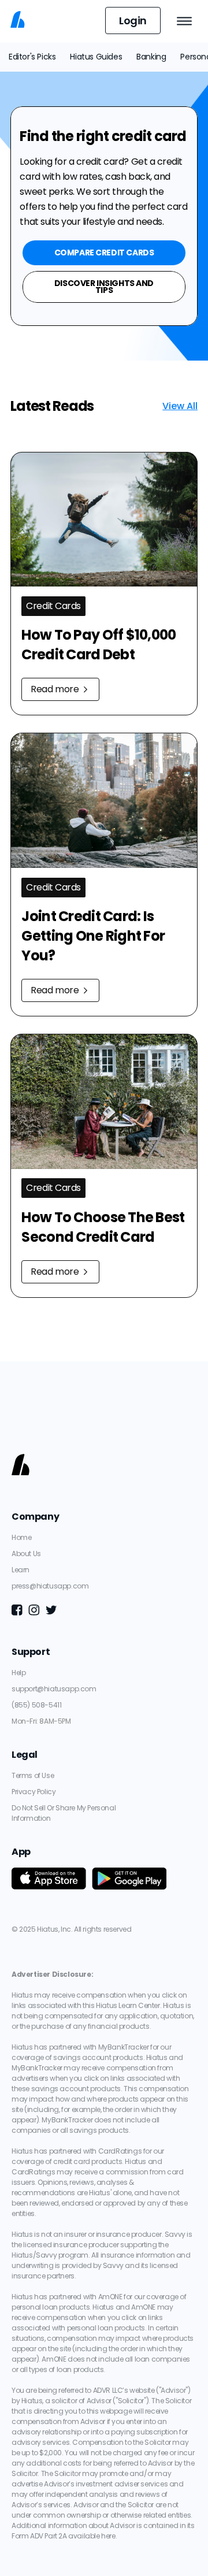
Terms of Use (33, 1775)
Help (18, 1673)
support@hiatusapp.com (54, 1689)
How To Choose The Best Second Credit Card (104, 1227)
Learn (21, 1570)
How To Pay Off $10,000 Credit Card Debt (100, 645)
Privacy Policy (34, 1792)
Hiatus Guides (96, 57)
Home (21, 1537)
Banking (151, 57)
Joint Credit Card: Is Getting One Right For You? (94, 936)
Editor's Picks (32, 57)
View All (180, 406)
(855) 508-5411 (36, 1705)
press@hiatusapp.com (50, 1586)
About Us (26, 1554)
